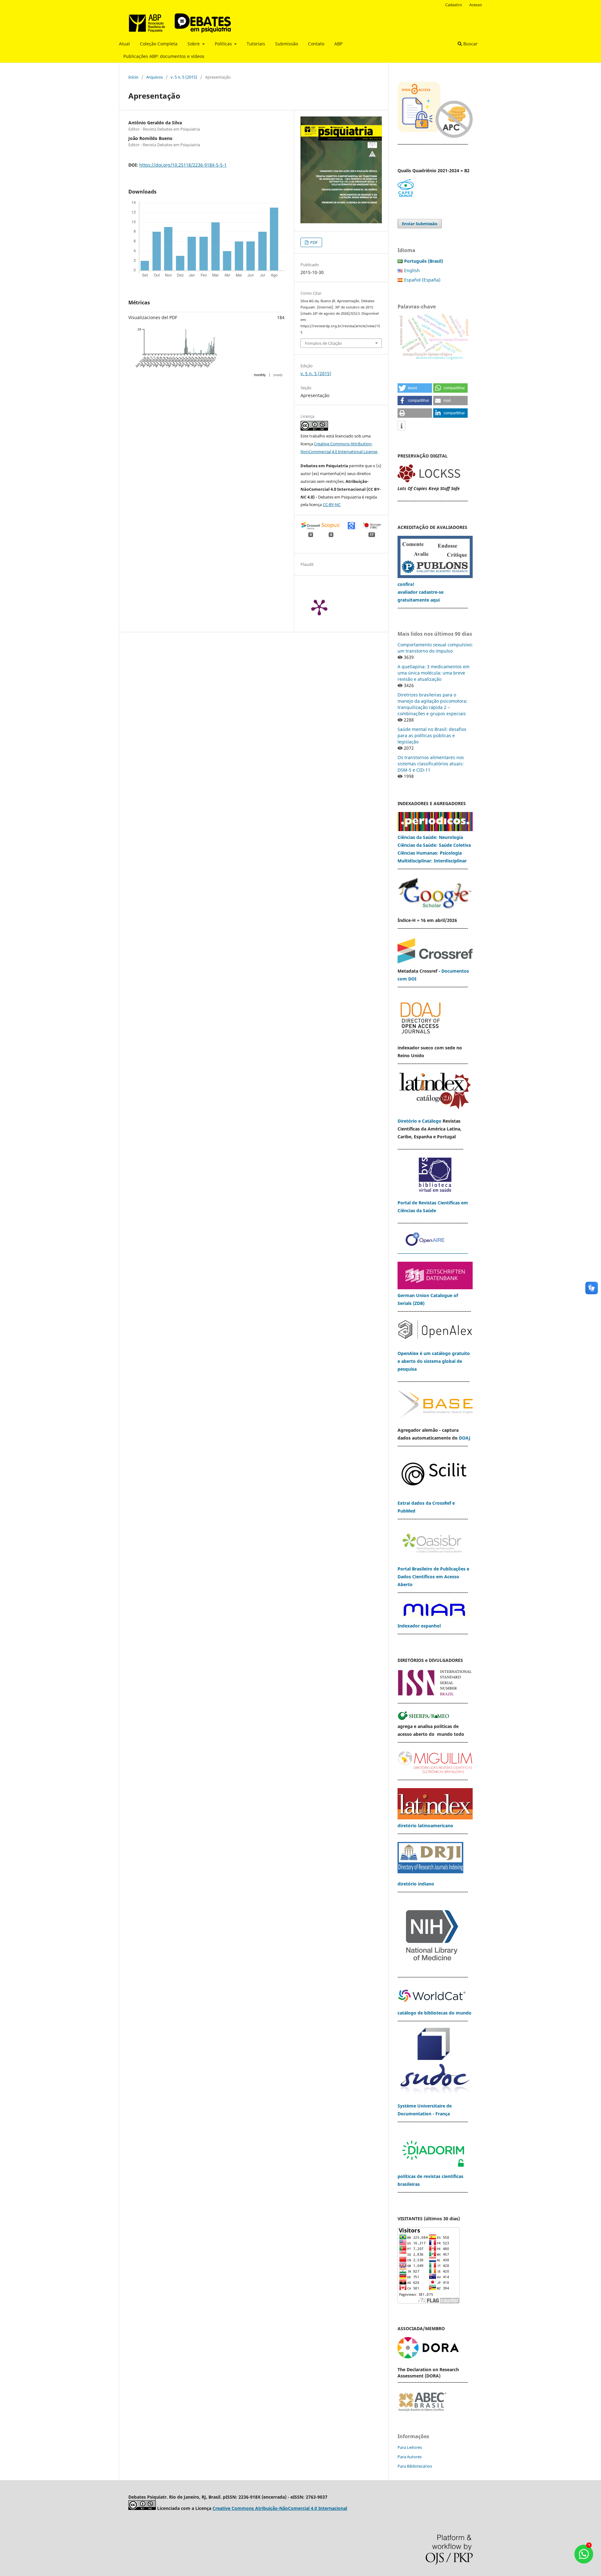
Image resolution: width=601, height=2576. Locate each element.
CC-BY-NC (332, 504)
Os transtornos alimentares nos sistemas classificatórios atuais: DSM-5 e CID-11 (431, 764)
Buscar (470, 44)
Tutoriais (256, 44)
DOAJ (465, 1438)
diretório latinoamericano (425, 1826)
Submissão (287, 44)
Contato (316, 44)
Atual (124, 44)
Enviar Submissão (420, 224)
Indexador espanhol (419, 1626)
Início (133, 77)
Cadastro (454, 5)
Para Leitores (410, 2447)
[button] (415, 388)
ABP (338, 44)
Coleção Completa (159, 44)
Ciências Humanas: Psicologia (430, 853)
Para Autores (410, 2457)
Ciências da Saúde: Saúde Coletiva (434, 845)
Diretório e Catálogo (419, 1121)
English (412, 270)
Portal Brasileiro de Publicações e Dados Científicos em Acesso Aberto (433, 1577)
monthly (260, 375)
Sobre (194, 44)
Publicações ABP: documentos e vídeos (164, 56)
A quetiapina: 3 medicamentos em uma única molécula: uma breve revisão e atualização (434, 673)
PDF (313, 242)
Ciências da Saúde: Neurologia (431, 837)
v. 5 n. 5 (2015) (184, 77)
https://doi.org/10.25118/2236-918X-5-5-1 (183, 165)
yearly (278, 375)
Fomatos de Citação (323, 343)
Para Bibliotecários (415, 2466)
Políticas (224, 44)
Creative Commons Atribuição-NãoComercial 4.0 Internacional (280, 2508)
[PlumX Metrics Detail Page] (319, 607)
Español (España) (422, 280)
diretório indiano (416, 1884)
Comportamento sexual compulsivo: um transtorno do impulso (435, 648)
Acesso (476, 5)
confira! (406, 584)
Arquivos (154, 77)
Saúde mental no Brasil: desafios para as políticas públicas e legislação (432, 735)
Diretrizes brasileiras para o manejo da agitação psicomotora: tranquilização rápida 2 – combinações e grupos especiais (432, 704)
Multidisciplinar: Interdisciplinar (432, 861)
